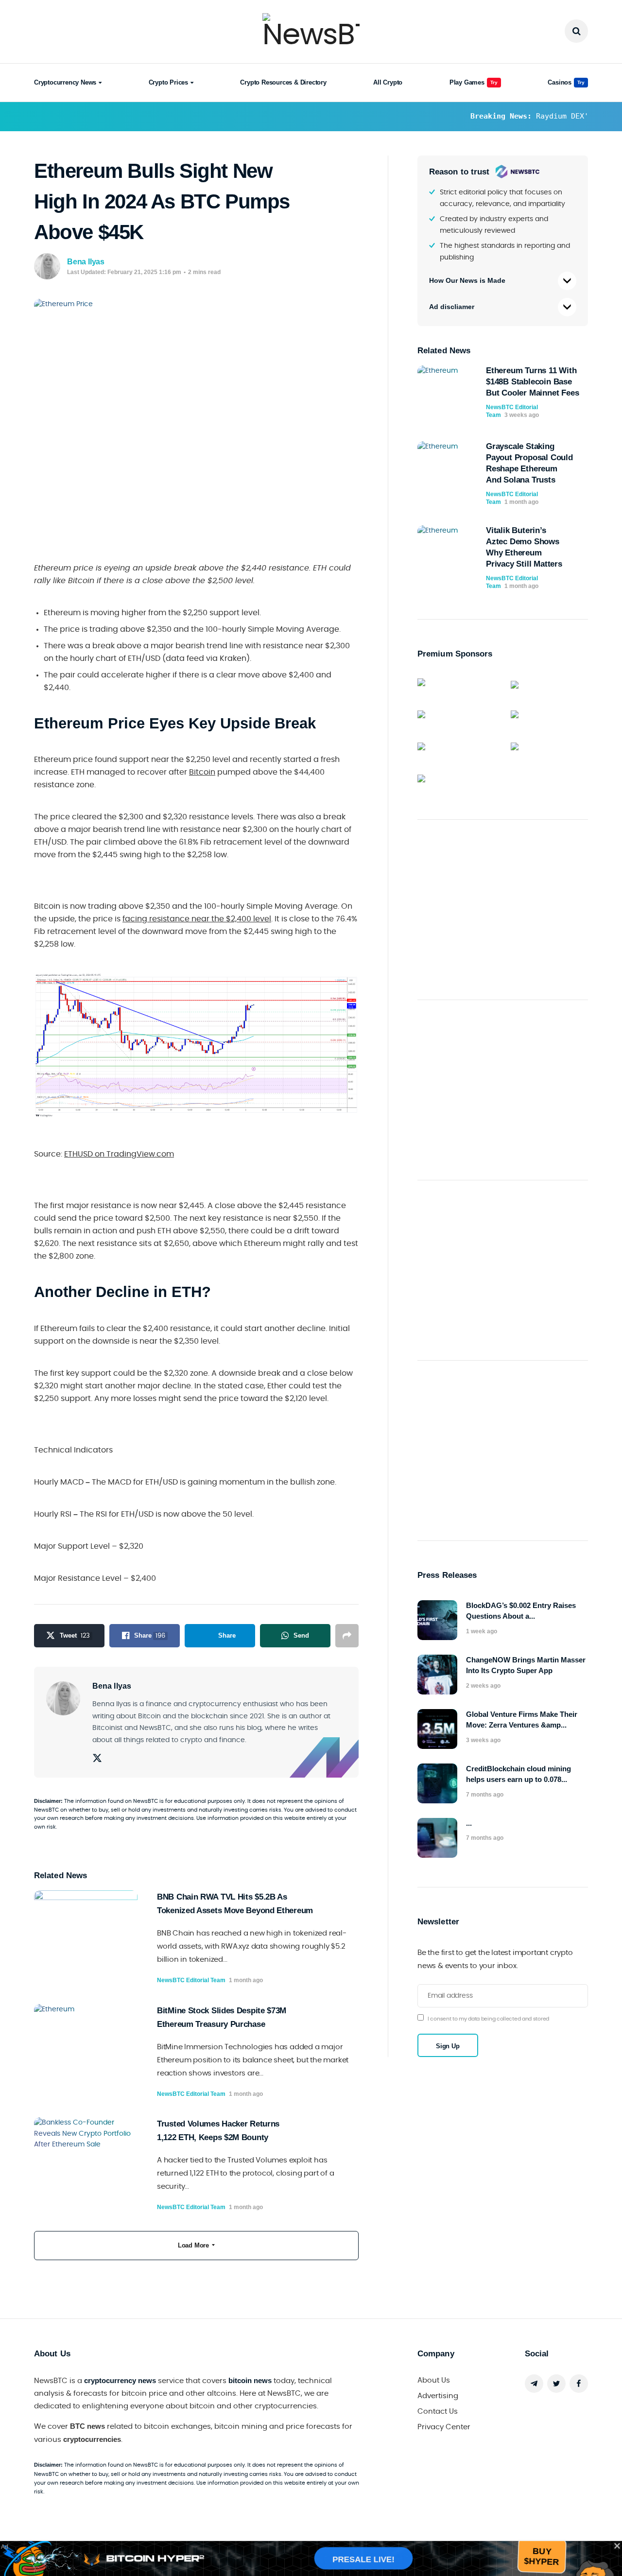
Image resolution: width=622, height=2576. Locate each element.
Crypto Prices (168, 82)
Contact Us (438, 2412)
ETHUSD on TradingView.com (119, 1154)
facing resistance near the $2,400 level (197, 919)
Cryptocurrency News (65, 82)
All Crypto (388, 82)
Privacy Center (444, 2427)
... (469, 1823)
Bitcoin (202, 772)
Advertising (438, 2396)
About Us (434, 2380)
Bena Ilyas (86, 262)
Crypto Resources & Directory (283, 82)
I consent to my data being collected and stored (488, 2019)
